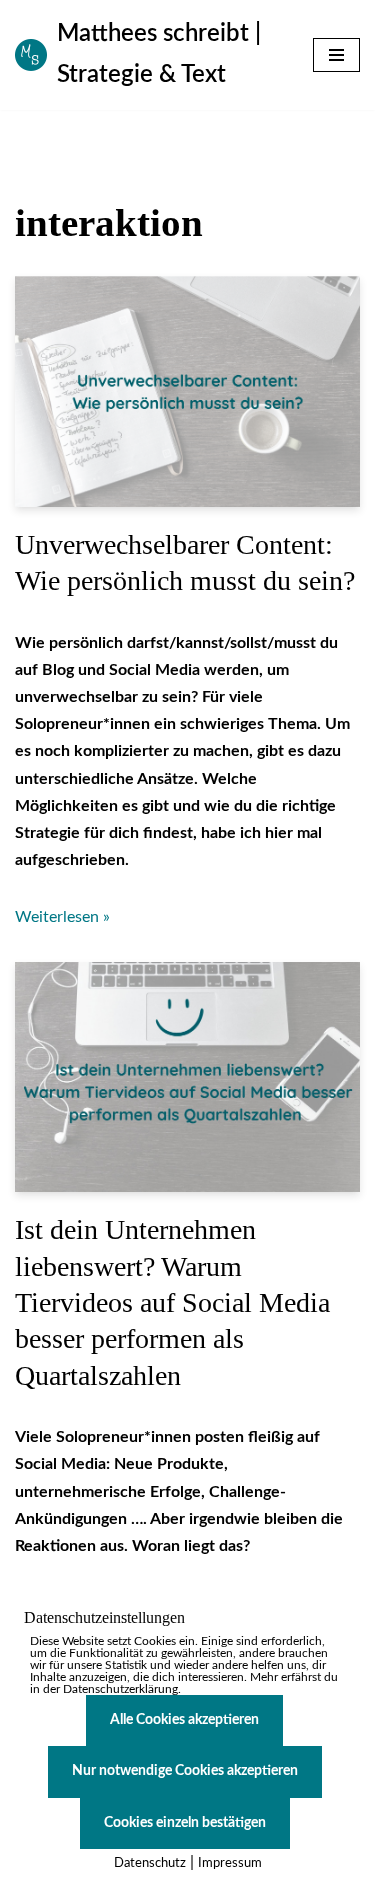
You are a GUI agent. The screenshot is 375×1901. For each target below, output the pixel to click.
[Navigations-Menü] (336, 55)
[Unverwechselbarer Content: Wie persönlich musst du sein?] (187, 391)
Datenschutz (150, 1863)
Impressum (230, 1863)
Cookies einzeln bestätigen (185, 1823)
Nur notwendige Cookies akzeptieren (185, 1771)
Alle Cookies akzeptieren (184, 1720)
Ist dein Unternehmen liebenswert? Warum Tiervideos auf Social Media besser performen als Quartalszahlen (172, 1302)
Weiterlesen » (62, 917)
